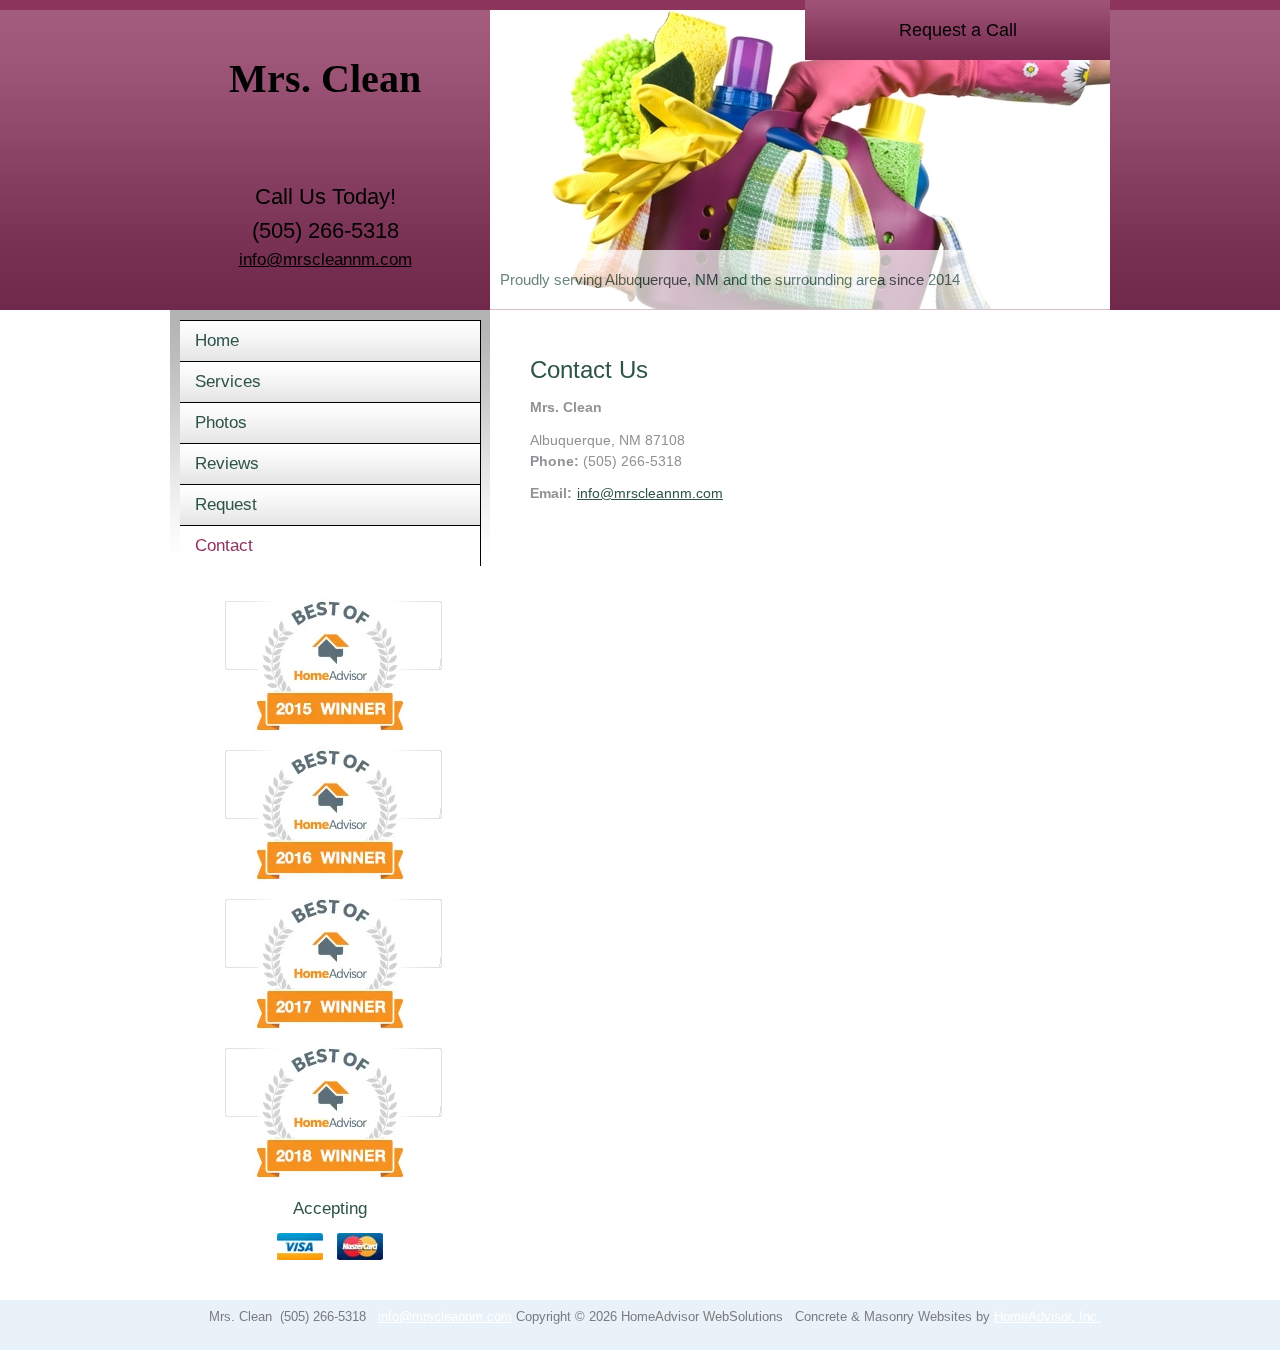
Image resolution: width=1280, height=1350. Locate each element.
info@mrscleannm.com (325, 259)
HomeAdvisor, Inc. (1047, 1317)
